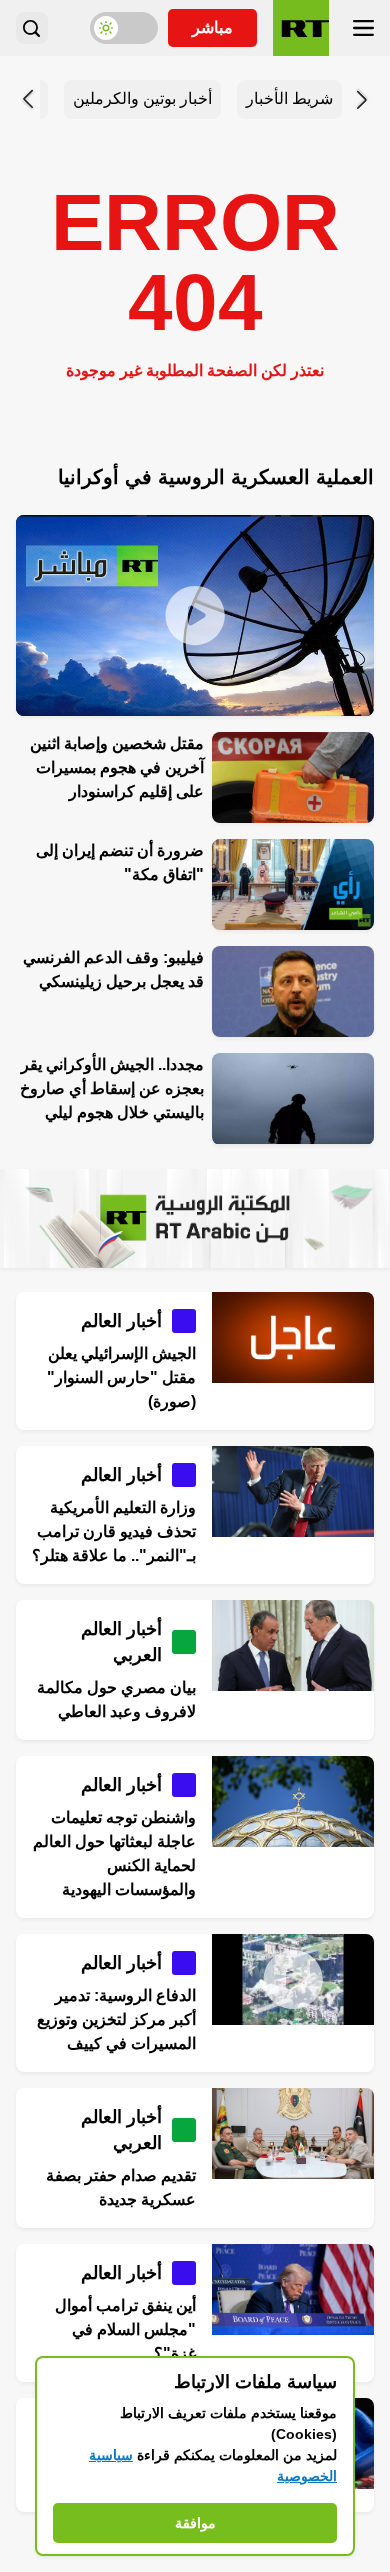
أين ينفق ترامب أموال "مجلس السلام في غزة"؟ (125, 2329)
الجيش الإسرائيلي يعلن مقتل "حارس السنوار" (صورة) (121, 1377)
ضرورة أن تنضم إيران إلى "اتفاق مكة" (120, 862)
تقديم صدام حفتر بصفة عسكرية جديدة (121, 2187)
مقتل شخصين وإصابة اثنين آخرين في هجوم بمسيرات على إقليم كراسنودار (117, 767)
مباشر (212, 27)
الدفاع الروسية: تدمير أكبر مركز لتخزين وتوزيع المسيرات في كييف (116, 2019)
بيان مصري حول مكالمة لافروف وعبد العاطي (116, 1699)
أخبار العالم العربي (121, 1642)
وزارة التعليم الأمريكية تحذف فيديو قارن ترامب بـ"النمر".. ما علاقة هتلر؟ (114, 1531)
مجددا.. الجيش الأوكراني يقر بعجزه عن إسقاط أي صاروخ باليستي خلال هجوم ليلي (112, 1088)
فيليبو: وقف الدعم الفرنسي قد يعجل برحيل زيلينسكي (113, 969)
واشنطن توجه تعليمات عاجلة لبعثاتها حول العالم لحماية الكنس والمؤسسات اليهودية (114, 1853)
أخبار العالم (121, 1321)
